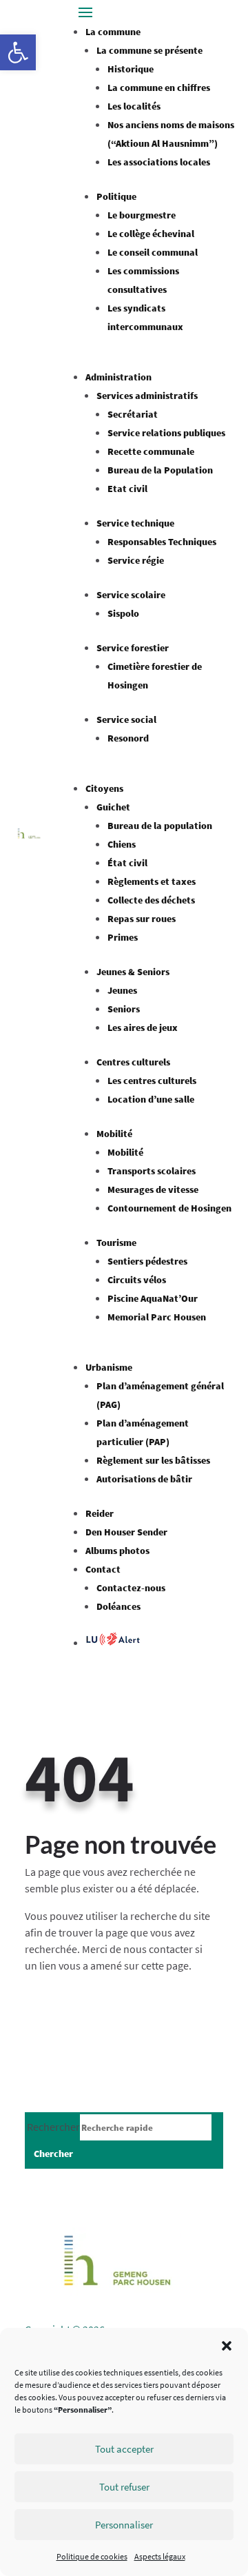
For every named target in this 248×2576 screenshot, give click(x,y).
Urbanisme (109, 1367)
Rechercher (53, 2127)
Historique (131, 69)
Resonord (128, 738)
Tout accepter (124, 2449)
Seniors (124, 1009)
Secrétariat (133, 414)
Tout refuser (124, 2487)
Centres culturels (133, 1062)
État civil (127, 863)
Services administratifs (147, 396)
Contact (103, 1569)
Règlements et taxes (152, 881)
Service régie (136, 560)
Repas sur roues (142, 919)
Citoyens (104, 788)
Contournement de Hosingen (169, 1208)
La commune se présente (149, 50)
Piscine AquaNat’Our (153, 1298)
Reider (100, 1513)
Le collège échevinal (151, 234)
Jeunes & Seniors (133, 972)
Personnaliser (124, 2525)
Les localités (134, 106)
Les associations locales (159, 162)
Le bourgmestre (142, 215)
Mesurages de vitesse (153, 1189)
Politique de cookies (92, 2556)
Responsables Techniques (162, 542)
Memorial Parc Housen (157, 1317)
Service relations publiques (166, 433)
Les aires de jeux (143, 1028)
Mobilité (114, 1134)
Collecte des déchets (151, 900)
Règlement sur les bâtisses (153, 1460)
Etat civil (127, 489)
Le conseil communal (153, 252)
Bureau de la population (160, 826)
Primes (123, 937)
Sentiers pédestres (147, 1261)
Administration (118, 377)
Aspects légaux (160, 2556)
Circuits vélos (137, 1280)
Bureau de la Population (160, 470)
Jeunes (122, 990)
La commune (113, 32)
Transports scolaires (152, 1171)
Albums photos (117, 1551)
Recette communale (151, 451)
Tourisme (116, 1243)
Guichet (113, 807)
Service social (126, 719)
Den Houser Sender (126, 1532)
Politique (116, 196)
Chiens (122, 844)
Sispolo (123, 613)
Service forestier (133, 648)
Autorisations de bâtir (144, 1479)
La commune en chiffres (159, 88)
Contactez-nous (131, 1588)
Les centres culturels (152, 1081)
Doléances (118, 1606)
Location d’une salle (151, 1099)
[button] (18, 52)
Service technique (135, 523)
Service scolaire (131, 595)
